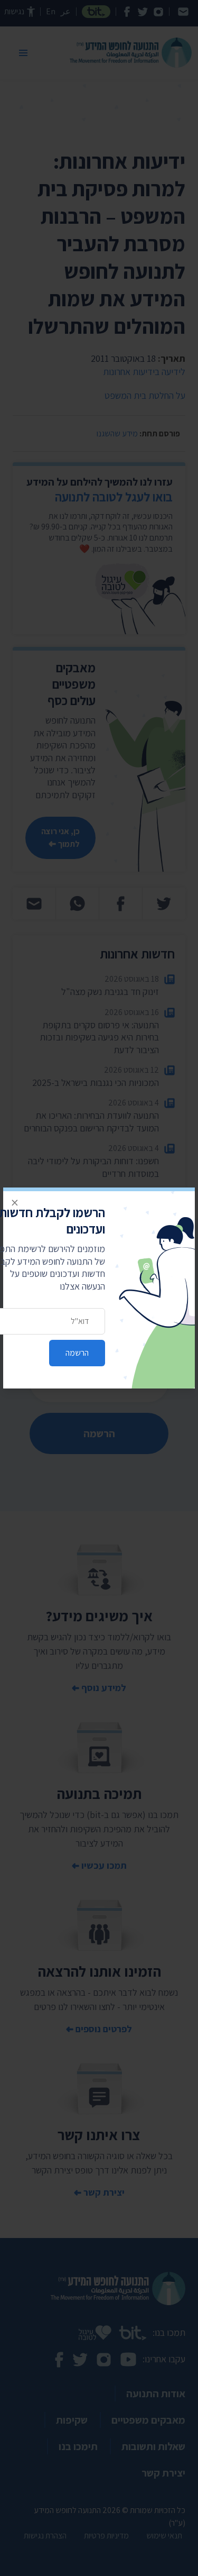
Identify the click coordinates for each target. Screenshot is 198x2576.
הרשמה (77, 1353)
